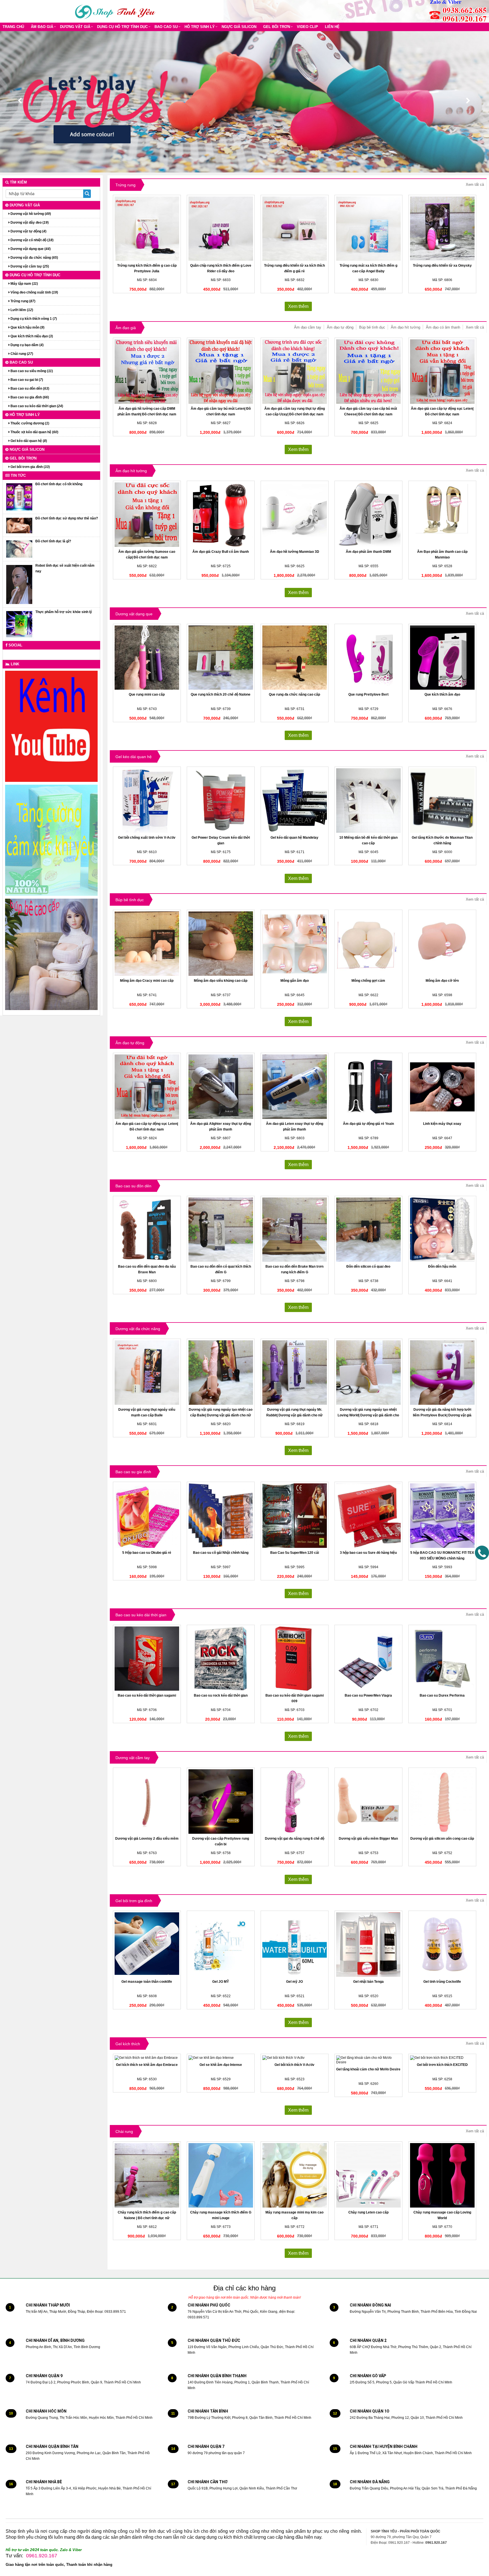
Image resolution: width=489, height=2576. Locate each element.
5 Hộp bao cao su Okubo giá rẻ (147, 1553)
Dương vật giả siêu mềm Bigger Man (368, 1839)
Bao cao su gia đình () (29, 397)
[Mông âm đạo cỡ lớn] (442, 944)
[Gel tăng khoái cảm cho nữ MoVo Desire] (368, 2060)
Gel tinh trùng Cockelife (442, 1982)
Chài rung (124, 2131)
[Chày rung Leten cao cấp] (368, 2175)
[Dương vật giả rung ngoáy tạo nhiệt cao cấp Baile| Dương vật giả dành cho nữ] (221, 1373)
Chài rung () (21, 354)
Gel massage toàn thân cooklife (147, 1982)
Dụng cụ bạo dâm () (27, 345)
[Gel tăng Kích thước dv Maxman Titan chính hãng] (442, 801)
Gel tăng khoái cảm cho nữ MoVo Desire (368, 2069)
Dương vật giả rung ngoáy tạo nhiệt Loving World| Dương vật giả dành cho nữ (368, 1415)
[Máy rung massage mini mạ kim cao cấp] (295, 2175)
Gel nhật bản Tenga (368, 1982)
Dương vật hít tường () (30, 214)
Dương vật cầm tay (133, 1758)
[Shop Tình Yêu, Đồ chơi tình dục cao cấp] (116, 11)
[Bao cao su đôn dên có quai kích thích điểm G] (221, 1230)
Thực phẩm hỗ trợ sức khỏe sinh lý (64, 612)
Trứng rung (126, 185)
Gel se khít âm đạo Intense (221, 2065)
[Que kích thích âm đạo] (442, 658)
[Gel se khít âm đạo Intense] (221, 2058)
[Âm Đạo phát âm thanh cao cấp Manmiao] (442, 515)
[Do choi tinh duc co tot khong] (19, 497)
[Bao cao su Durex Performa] (442, 1659)
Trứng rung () (22, 301)
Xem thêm (298, 306)
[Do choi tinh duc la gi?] (19, 549)
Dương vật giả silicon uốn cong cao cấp (442, 1839)
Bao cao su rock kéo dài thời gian (221, 1695)
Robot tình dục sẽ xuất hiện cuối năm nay (65, 568)
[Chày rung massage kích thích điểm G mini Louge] (221, 2175)
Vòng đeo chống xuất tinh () (34, 292)
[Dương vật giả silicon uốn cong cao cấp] (442, 1802)
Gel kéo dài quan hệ (134, 757)
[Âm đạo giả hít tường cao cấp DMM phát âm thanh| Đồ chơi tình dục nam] (147, 372)
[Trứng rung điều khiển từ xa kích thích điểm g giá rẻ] (295, 229)
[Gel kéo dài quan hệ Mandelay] (295, 801)
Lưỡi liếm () (21, 310)
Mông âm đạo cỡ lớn (442, 981)
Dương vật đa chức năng (138, 1329)
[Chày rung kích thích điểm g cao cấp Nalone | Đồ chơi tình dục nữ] (147, 2175)
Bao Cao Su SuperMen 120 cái (295, 1553)
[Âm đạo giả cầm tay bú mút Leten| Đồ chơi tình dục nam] (221, 372)
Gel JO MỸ (221, 1982)
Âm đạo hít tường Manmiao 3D (295, 552)
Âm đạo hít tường (406, 327)
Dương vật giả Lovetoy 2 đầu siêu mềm (147, 1839)
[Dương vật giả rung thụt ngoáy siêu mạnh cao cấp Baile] (147, 1373)
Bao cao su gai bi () (26, 380)
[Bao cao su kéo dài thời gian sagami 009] (295, 1659)
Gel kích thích (128, 2044)
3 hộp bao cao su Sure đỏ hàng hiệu (368, 1553)
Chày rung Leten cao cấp (368, 2212)
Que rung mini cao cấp (147, 694)
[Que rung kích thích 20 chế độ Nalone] (221, 658)
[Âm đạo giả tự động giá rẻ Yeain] (368, 1087)
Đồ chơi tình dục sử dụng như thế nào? (67, 518)
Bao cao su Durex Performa (442, 1695)
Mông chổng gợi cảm (368, 981)
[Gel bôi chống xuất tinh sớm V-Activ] (147, 801)
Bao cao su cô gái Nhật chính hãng (221, 1553)
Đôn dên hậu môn (442, 1267)
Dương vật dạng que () (30, 249)
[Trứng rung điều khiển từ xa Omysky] (442, 229)
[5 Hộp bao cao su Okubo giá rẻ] (147, 1516)
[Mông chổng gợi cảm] (368, 944)
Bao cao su (166, 27)
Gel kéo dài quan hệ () (28, 441)
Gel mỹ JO (294, 1982)
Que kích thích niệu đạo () (31, 336)
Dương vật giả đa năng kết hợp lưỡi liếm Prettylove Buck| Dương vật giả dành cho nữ (442, 1415)
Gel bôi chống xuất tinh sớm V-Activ (147, 838)
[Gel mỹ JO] (295, 1945)
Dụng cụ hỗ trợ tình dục (122, 27)
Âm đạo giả (42, 27)
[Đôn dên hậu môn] (442, 1230)
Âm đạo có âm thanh (443, 327)
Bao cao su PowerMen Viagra (368, 1695)
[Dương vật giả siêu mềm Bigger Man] (368, 1802)
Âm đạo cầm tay (308, 327)
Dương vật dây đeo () (29, 223)
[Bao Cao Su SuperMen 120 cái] (295, 1516)
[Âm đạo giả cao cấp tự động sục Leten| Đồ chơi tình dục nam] (442, 372)
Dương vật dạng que (134, 614)
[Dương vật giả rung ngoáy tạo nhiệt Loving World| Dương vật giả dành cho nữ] (368, 1373)
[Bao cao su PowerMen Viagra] (368, 1659)
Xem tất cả (475, 185)
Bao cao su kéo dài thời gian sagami (147, 1695)
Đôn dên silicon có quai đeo (368, 1267)
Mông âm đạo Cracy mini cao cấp (147, 981)
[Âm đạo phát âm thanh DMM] (368, 515)
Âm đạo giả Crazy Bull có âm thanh (221, 552)
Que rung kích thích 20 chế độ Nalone (221, 694)
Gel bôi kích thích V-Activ (294, 2065)
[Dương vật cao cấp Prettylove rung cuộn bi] (221, 1802)
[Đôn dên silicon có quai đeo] (368, 1230)
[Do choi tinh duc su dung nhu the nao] (19, 525)
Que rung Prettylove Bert (368, 694)
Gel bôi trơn (277, 27)
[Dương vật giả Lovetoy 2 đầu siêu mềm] (147, 1802)
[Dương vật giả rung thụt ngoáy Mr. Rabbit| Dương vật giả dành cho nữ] (295, 1373)
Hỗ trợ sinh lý (200, 27)
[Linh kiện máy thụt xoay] (442, 1087)
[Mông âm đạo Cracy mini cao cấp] (147, 944)
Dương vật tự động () (28, 231)
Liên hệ (332, 27)
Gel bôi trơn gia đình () (30, 467)
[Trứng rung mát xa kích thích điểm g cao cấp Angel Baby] (368, 229)
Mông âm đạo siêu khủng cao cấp (221, 981)
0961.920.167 (42, 2556)
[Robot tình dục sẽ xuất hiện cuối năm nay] (19, 584)
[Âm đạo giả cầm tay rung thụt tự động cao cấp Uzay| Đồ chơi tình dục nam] (295, 372)
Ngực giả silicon (239, 27)
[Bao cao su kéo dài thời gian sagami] (147, 1659)
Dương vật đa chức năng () (34, 258)
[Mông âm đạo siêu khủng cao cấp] (221, 944)
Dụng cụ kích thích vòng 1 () (33, 319)
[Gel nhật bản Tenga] (368, 1945)
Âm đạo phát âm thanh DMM (368, 552)
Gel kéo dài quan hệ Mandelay (294, 838)
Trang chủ (13, 27)
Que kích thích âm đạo (442, 694)
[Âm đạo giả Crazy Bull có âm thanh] (221, 515)
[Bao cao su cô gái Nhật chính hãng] (221, 1516)
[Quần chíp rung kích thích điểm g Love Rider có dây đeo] (221, 229)
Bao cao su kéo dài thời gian (141, 1615)
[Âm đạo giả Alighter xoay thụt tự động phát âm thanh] (221, 1087)
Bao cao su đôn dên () (29, 389)
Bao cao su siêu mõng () (31, 371)
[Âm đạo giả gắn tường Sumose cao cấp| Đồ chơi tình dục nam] (147, 515)
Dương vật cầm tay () (29, 266)
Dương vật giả (75, 27)
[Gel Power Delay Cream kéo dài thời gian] (221, 801)
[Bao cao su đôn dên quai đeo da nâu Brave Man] (147, 1230)
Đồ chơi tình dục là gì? (53, 541)
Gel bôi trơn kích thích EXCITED (442, 2065)
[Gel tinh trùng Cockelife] (442, 1945)
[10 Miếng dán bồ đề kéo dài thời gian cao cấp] (368, 801)
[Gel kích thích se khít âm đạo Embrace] (147, 2058)
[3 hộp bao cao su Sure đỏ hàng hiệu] (368, 1516)
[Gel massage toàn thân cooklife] (147, 1945)
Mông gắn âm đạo (295, 981)
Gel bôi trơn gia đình (134, 1901)
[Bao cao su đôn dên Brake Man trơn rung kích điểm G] (295, 1230)
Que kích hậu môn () (27, 327)
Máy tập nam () (24, 284)
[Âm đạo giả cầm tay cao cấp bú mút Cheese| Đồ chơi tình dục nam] (368, 372)
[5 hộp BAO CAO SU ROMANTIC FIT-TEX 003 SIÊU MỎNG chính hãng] (442, 1516)
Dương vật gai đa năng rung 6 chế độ (295, 1839)
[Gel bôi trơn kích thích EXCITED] (442, 2058)
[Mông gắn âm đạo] (295, 944)
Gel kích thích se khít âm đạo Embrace (147, 2065)
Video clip (307, 27)
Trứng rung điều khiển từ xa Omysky (442, 266)
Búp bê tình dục (372, 327)
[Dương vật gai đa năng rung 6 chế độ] (295, 1802)
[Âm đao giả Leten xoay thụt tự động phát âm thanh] (295, 1087)
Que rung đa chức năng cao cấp (294, 694)
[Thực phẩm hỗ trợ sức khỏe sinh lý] (19, 624)
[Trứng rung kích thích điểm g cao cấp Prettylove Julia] (147, 229)
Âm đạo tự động (340, 327)
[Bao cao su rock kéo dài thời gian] (221, 1659)
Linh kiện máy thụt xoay (442, 1124)
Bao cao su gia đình (133, 1472)
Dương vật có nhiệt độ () (32, 240)
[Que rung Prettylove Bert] (368, 658)
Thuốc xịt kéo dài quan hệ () (34, 432)
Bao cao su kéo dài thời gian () (36, 406)
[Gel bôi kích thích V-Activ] (295, 2058)
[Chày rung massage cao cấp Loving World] (442, 2175)
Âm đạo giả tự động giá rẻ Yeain (368, 1124)
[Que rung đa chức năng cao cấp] (295, 658)
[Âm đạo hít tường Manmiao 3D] (295, 515)
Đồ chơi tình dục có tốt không (59, 484)
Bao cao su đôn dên (133, 1186)
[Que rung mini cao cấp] (147, 658)
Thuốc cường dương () (29, 423)
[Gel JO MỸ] (221, 1945)
